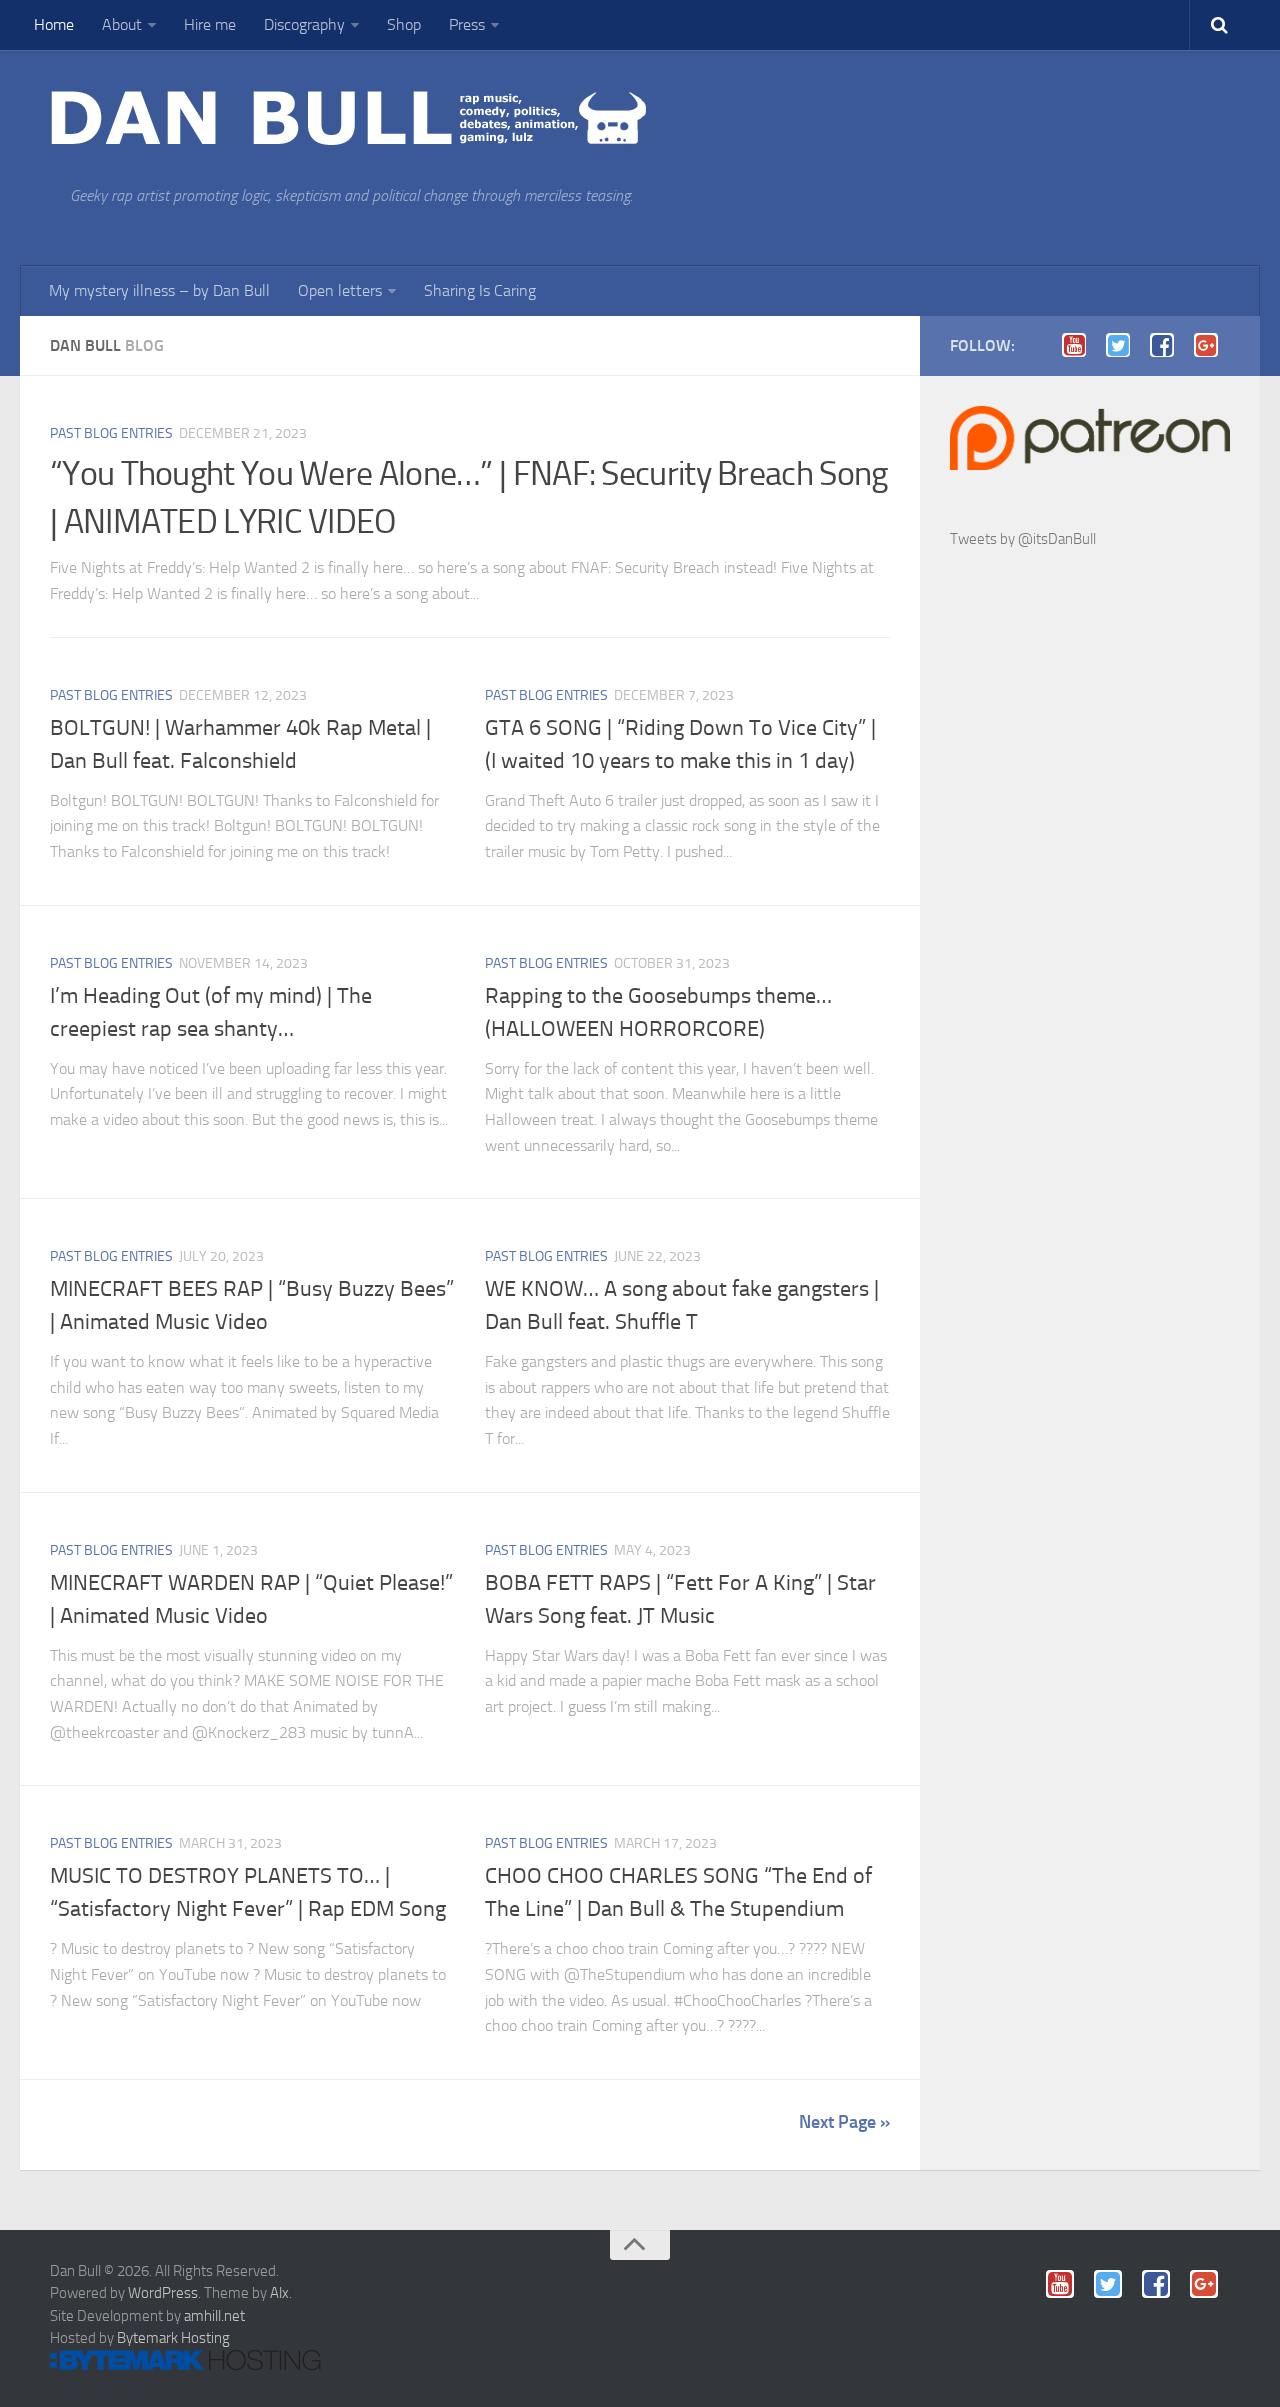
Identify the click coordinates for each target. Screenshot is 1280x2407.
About (122, 24)
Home (54, 24)
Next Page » (844, 2122)
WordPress (163, 2293)
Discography (304, 24)
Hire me (210, 24)
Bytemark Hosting (173, 2338)
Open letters (340, 290)
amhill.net (214, 2316)
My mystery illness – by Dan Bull (159, 290)
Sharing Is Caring (480, 290)
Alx (279, 2293)
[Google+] (1212, 345)
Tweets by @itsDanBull (1023, 539)
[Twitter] (1124, 345)
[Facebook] (1168, 345)
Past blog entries (111, 433)
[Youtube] (1080, 345)
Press (467, 24)
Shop (404, 24)
